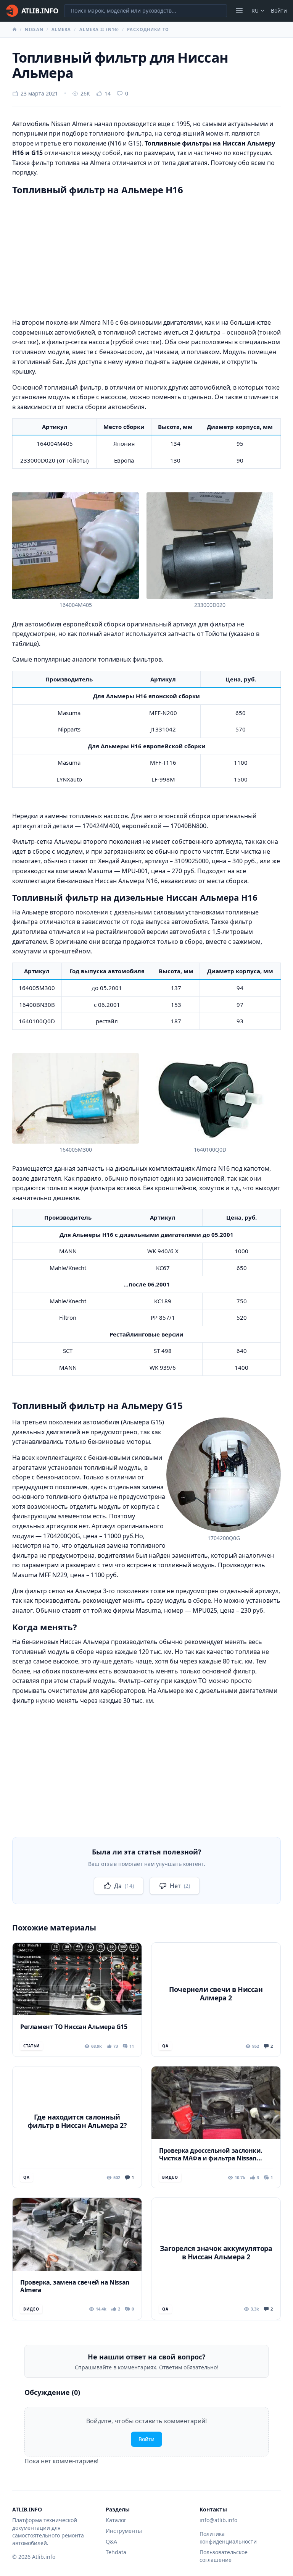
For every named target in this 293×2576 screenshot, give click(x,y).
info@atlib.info (218, 2520)
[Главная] (14, 29)
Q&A (111, 2541)
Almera (61, 29)
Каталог (116, 2520)
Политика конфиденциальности (228, 2538)
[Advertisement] (146, 255)
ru (255, 11)
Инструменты (124, 2531)
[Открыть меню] (239, 11)
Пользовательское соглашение (224, 2556)
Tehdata (116, 2552)
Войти (279, 11)
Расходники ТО (148, 29)
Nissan (34, 29)
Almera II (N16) (99, 29)
